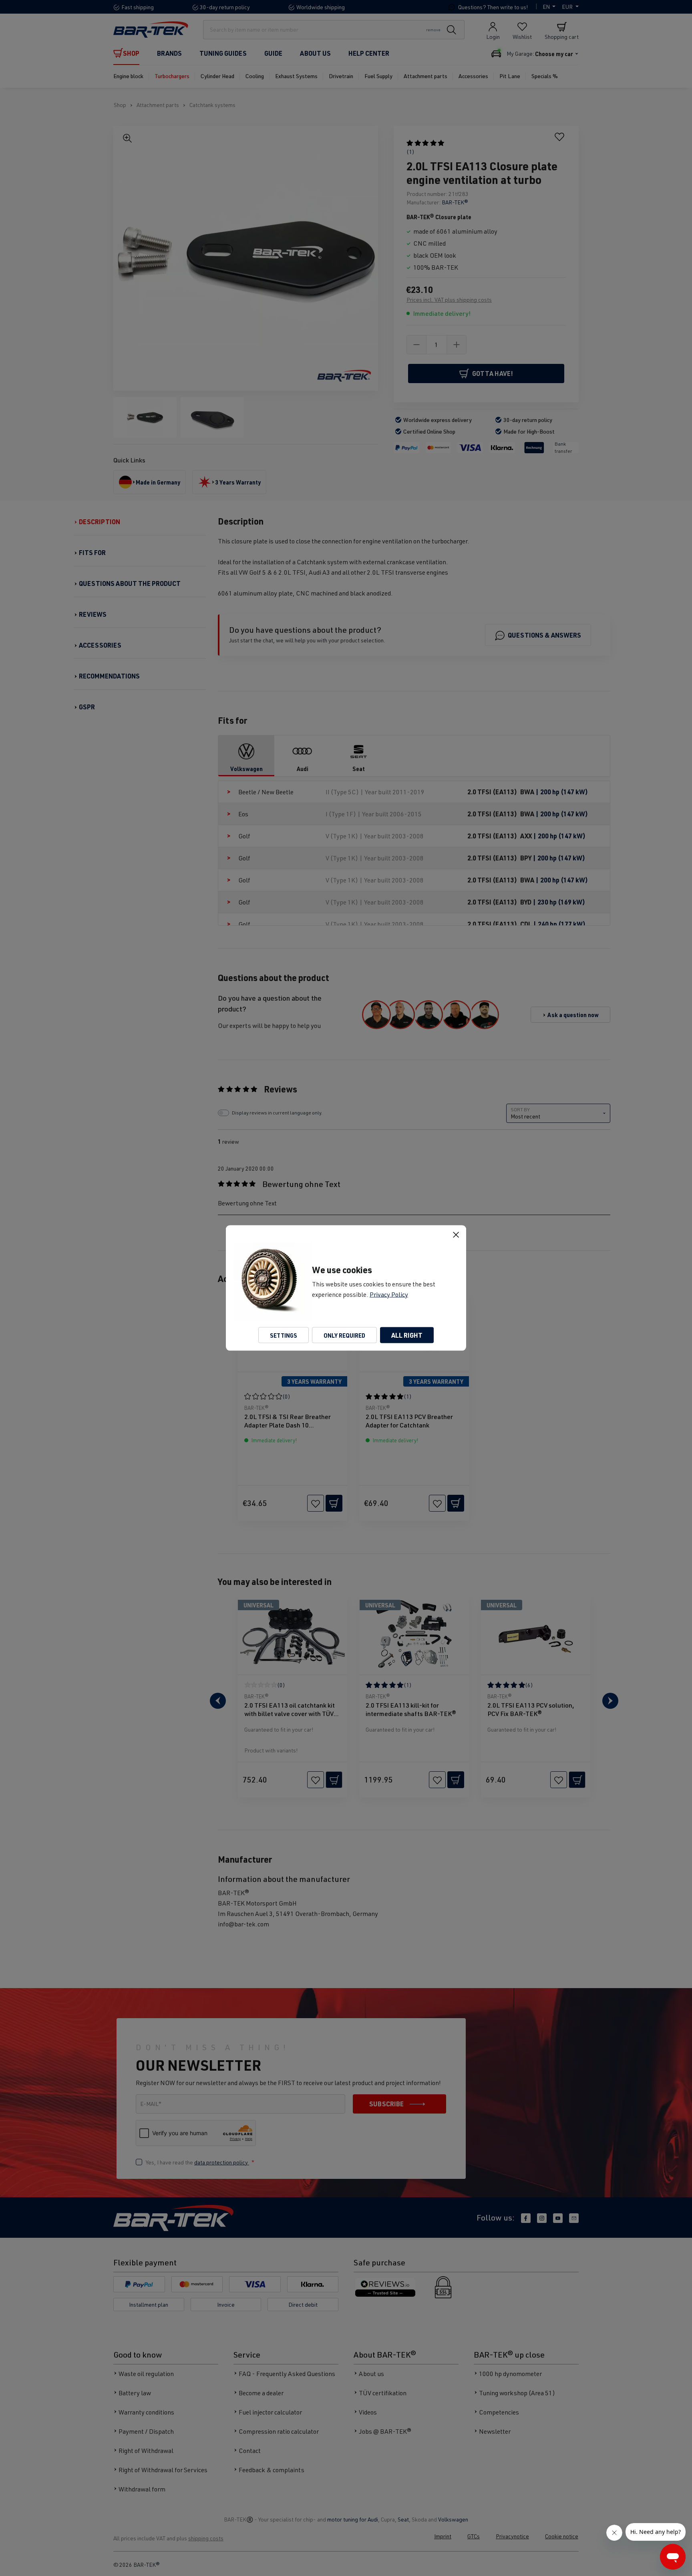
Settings (284, 1335)
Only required (344, 1335)
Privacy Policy (389, 1294)
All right (407, 1335)
